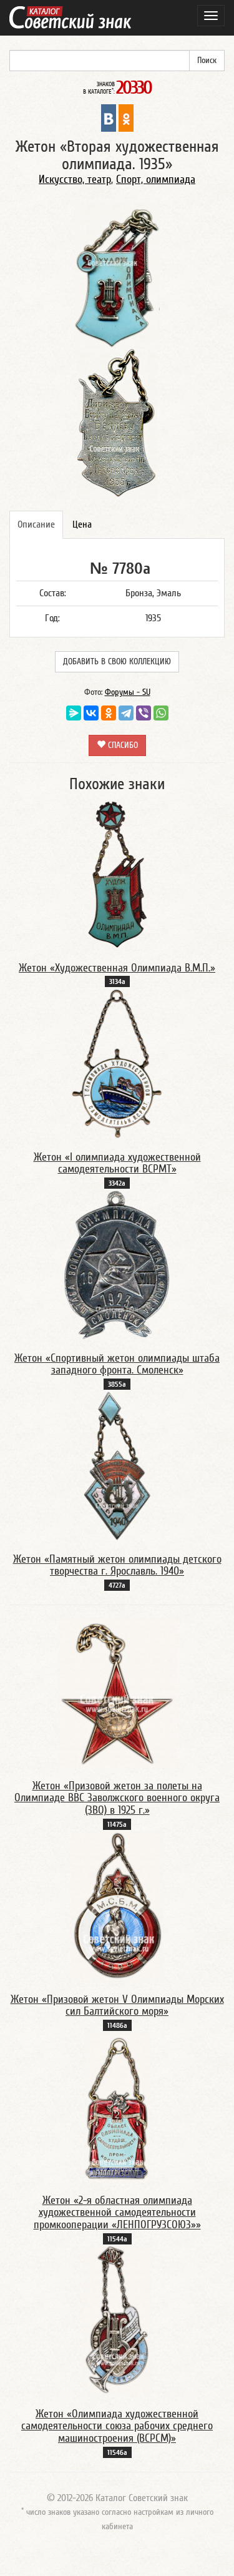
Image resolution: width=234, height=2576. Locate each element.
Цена (82, 524)
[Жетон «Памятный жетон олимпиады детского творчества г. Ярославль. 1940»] (117, 1465)
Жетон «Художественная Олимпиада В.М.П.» (117, 968)
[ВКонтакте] (91, 713)
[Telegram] (126, 713)
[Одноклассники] (109, 713)
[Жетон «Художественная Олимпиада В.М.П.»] (117, 874)
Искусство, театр (75, 179)
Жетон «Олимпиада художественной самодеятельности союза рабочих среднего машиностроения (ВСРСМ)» (117, 2426)
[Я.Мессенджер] (74, 713)
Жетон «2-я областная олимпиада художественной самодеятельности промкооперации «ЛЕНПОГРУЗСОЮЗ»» (117, 2213)
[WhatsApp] (161, 713)
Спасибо (122, 745)
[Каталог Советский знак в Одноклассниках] (126, 117)
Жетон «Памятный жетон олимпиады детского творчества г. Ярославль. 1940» (117, 1566)
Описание (36, 524)
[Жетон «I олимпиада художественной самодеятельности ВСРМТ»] (117, 1063)
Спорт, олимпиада (156, 179)
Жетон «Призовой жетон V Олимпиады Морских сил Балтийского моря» (117, 2006)
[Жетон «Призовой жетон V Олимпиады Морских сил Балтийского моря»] (117, 1905)
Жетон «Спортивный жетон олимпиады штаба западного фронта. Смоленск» (117, 1364)
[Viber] (144, 713)
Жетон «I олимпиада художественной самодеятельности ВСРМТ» (117, 1163)
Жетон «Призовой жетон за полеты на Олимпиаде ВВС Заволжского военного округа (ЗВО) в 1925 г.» (117, 1798)
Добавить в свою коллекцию (117, 662)
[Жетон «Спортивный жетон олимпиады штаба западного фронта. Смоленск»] (117, 1264)
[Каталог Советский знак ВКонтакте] (109, 117)
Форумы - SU (128, 692)
